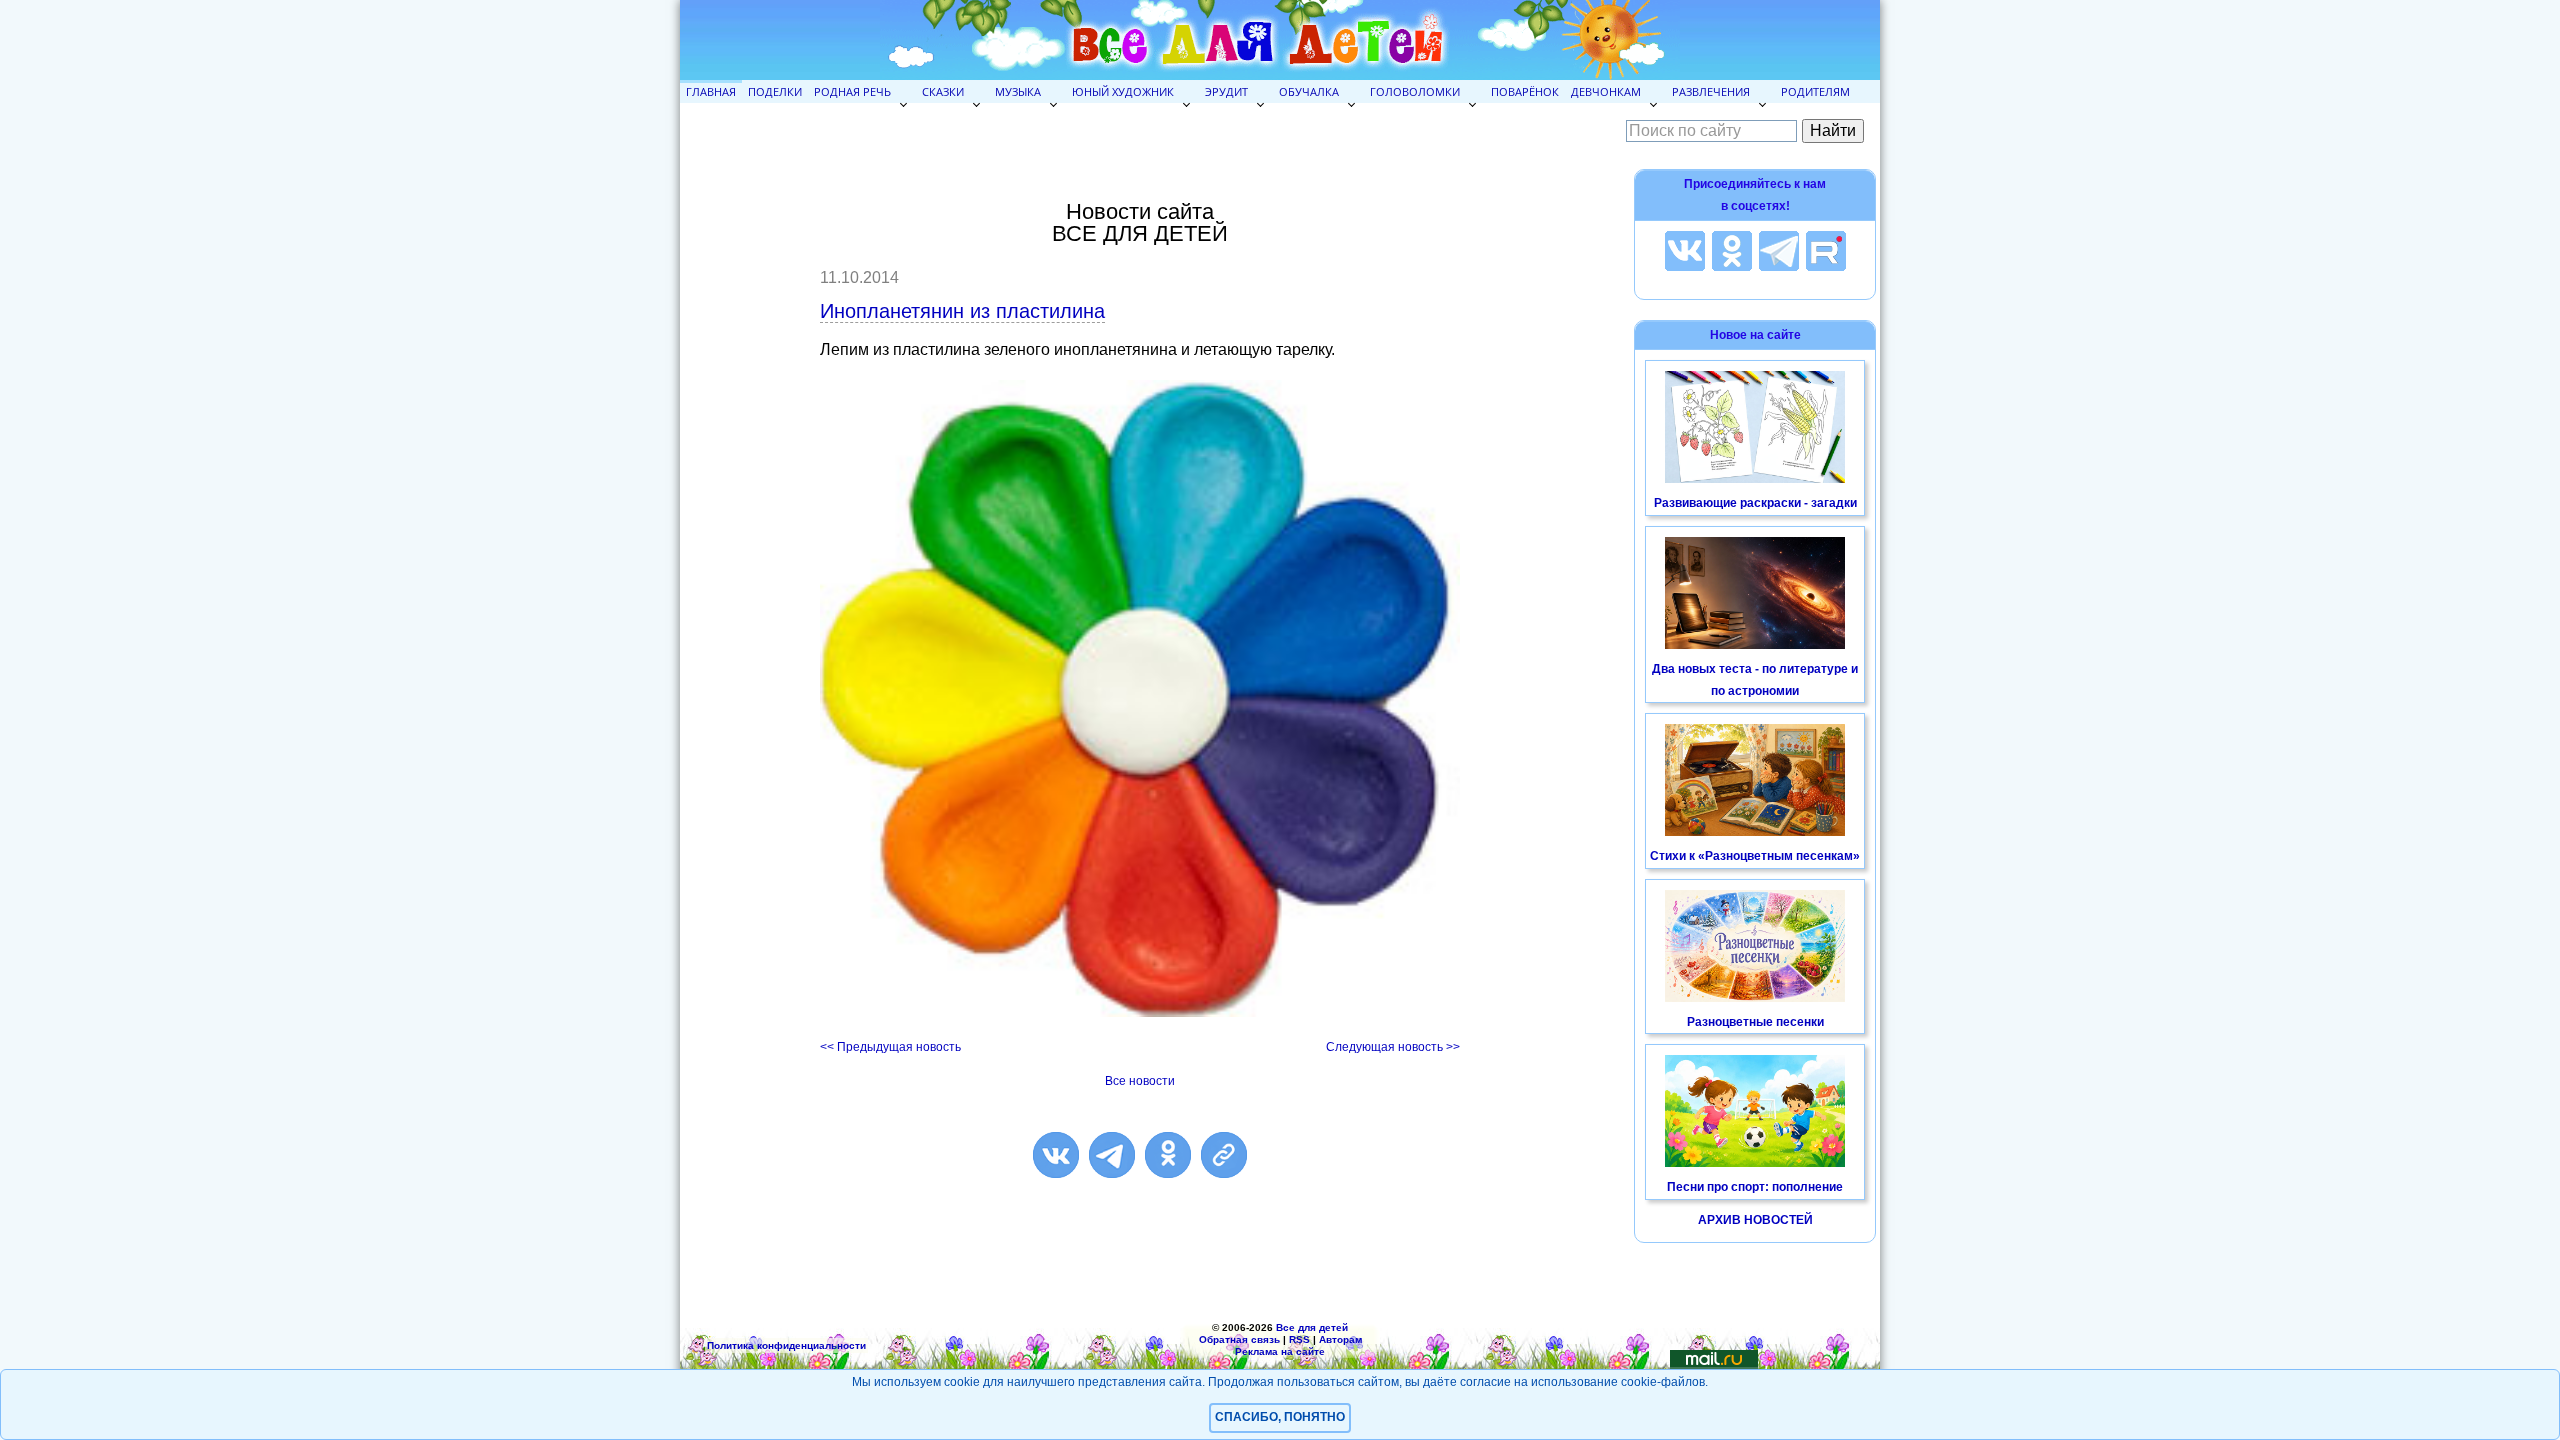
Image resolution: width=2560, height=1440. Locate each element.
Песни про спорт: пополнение (1755, 1187)
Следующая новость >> (1393, 1047)
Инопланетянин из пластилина (962, 311)
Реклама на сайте (1280, 1351)
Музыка (1018, 91)
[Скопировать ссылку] (1224, 1155)
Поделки (775, 91)
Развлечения (1711, 91)
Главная (711, 91)
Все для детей (1312, 1327)
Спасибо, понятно (1280, 1417)
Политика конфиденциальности (786, 1345)
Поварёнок (1525, 91)
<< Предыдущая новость (890, 1047)
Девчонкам (1606, 91)
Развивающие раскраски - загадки (1755, 503)
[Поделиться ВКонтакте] (1056, 1155)
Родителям (1815, 91)
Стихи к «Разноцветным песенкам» (1755, 856)
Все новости (1140, 1081)
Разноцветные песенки (1755, 1022)
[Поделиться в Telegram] (1112, 1155)
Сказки (943, 91)
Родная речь (852, 91)
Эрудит (1226, 91)
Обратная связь (1239, 1339)
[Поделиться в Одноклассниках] (1168, 1155)
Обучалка (1309, 91)
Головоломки (1415, 91)
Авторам (1340, 1339)
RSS (1299, 1339)
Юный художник (1123, 91)
